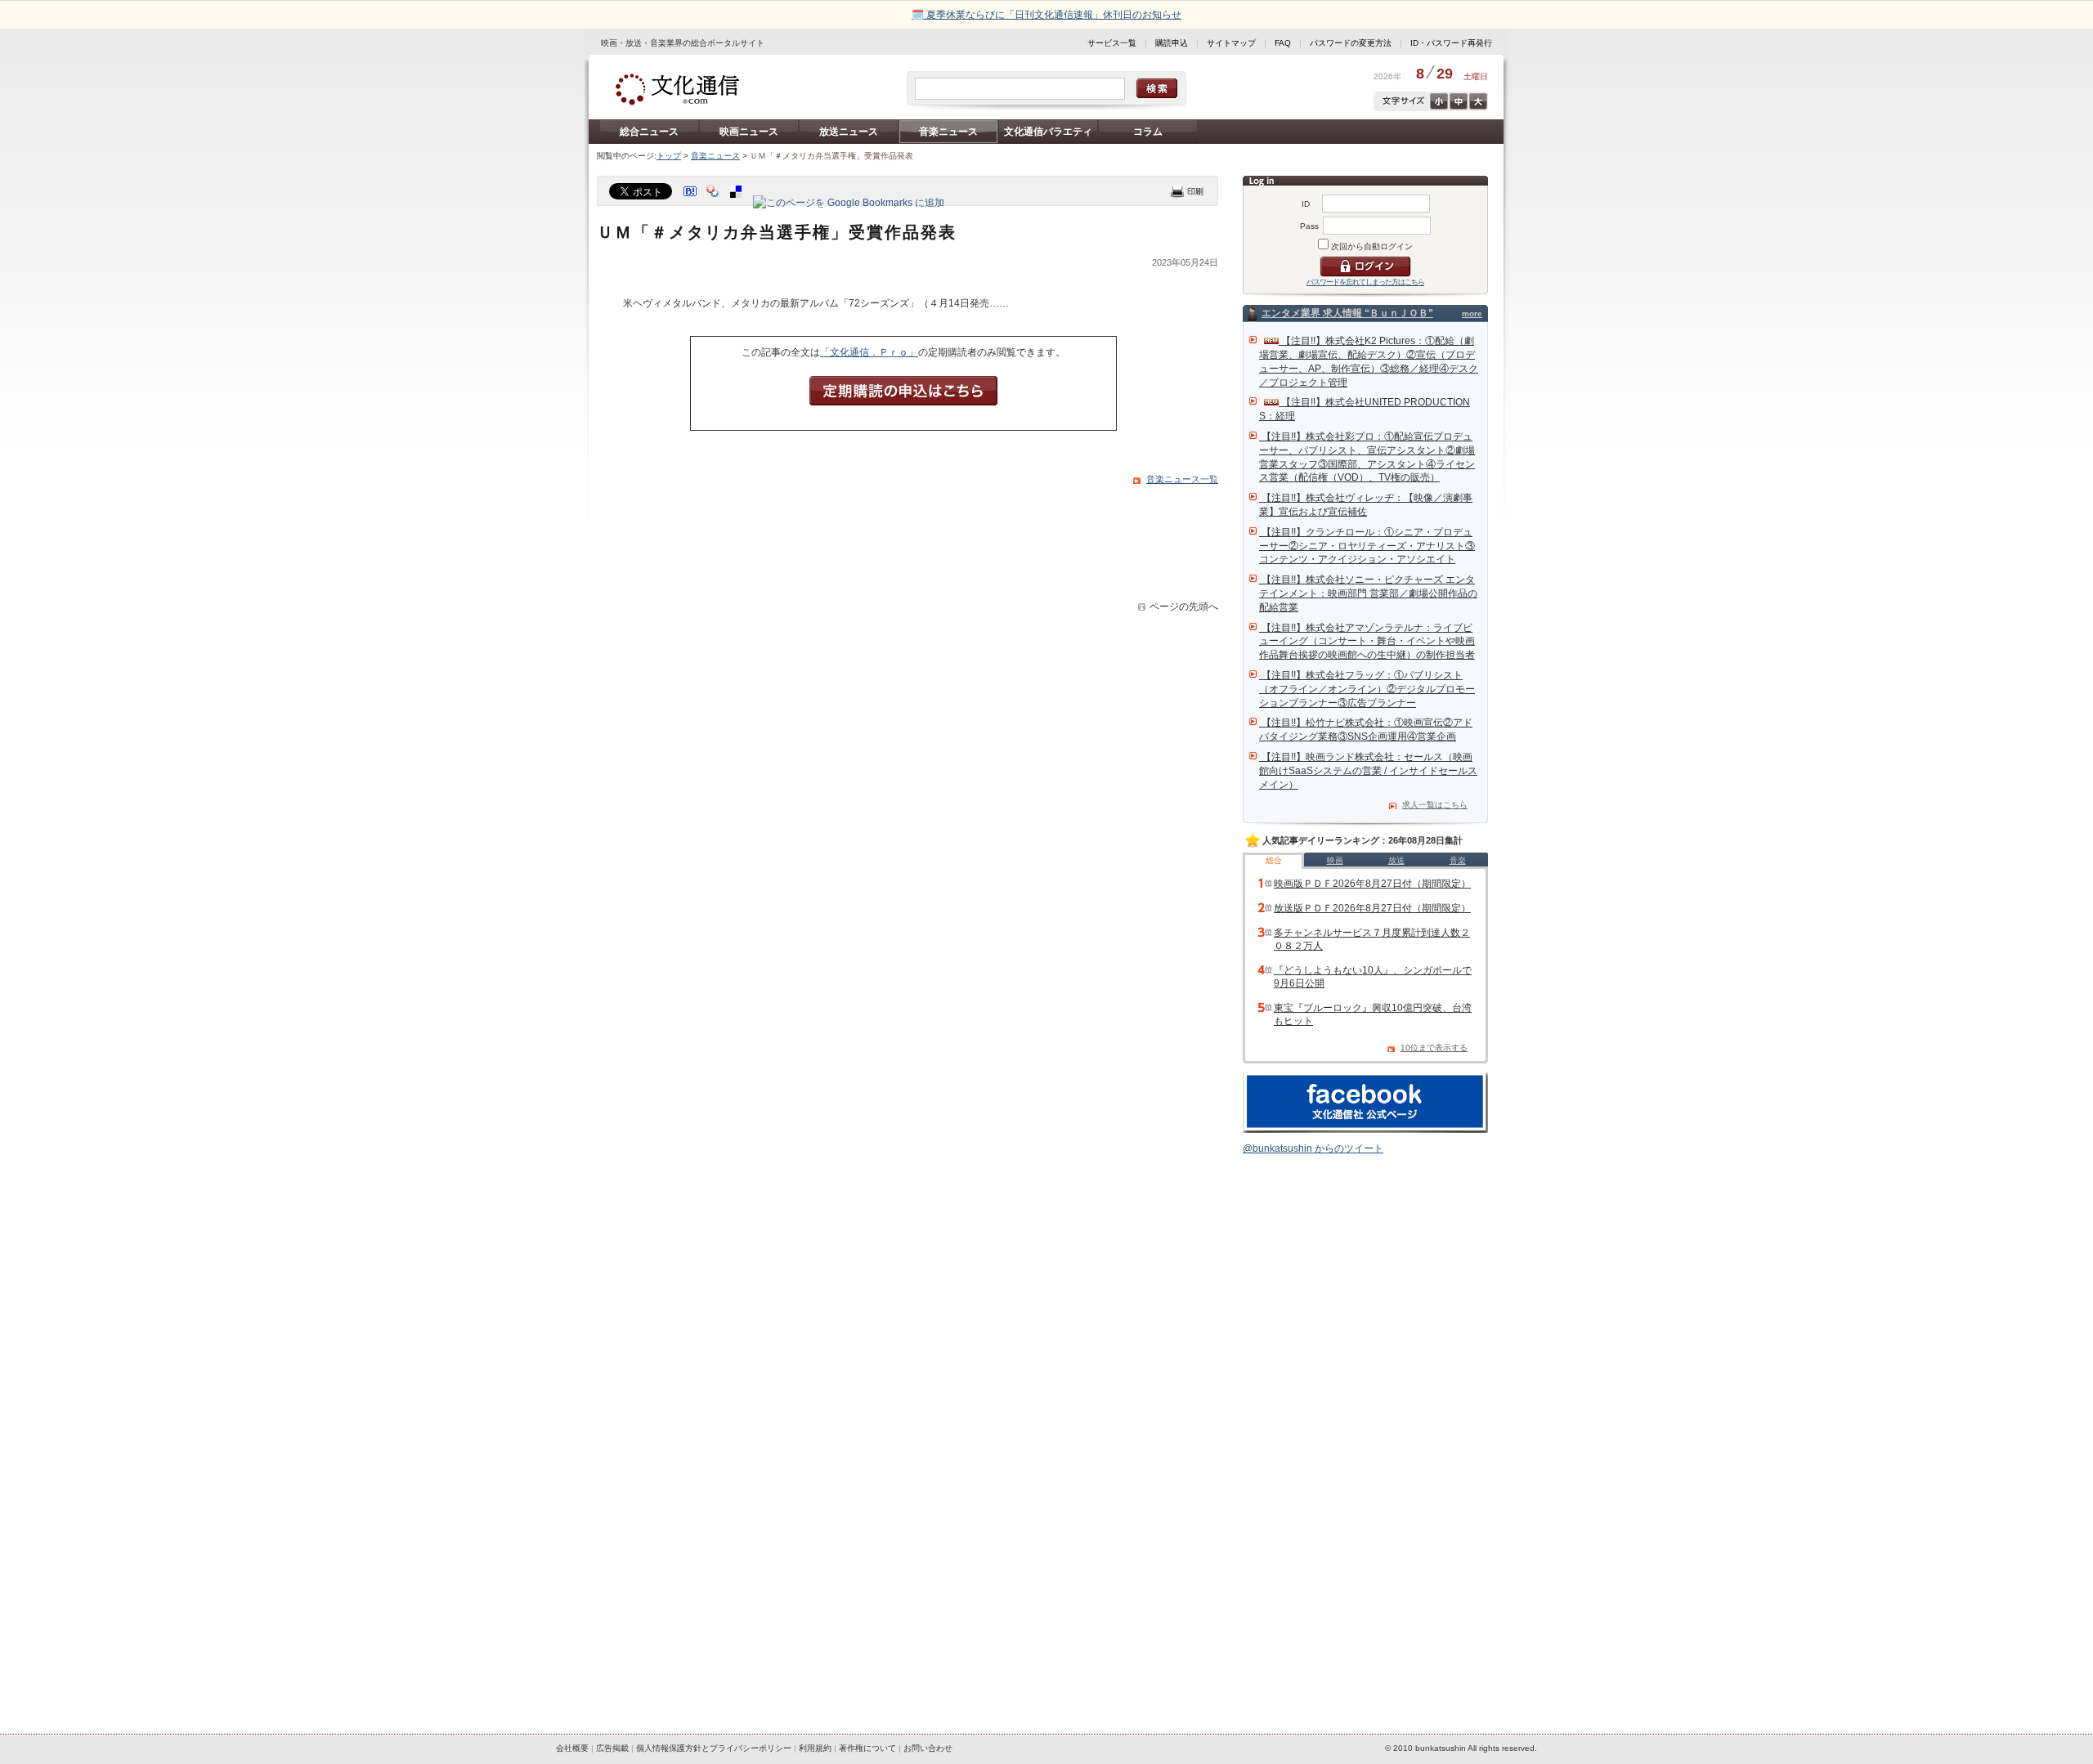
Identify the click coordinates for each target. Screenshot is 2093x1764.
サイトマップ (1231, 43)
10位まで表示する (1434, 1048)
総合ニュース (649, 132)
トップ (669, 156)
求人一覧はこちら (1435, 805)
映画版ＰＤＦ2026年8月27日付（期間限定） (1372, 884)
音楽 (1458, 860)
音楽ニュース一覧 (1182, 479)
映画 (1335, 860)
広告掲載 (612, 1748)
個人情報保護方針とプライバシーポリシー (714, 1748)
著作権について (867, 1748)
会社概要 (572, 1748)
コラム (1148, 132)
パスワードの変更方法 (1351, 43)
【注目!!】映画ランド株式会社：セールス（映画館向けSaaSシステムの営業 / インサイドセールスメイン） (1368, 771)
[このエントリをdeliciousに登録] (737, 203)
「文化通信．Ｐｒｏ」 (869, 352)
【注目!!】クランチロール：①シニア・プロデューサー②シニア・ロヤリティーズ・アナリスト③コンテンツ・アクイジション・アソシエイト (1367, 546)
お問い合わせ (928, 1748)
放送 (1396, 860)
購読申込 (1172, 43)
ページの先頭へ (1184, 607)
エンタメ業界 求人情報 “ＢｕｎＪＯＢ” (1347, 313)
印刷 (1187, 191)
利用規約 (815, 1748)
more (1472, 313)
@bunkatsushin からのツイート (1313, 1148)
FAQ (1283, 43)
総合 (1274, 860)
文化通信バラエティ (1048, 132)
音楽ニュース (948, 132)
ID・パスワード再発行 (1451, 43)
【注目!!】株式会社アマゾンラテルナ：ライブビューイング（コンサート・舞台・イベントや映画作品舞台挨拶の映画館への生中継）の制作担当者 (1367, 642)
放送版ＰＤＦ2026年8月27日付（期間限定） (1372, 908)
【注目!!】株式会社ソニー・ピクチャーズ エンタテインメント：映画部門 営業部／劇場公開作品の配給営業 (1368, 593)
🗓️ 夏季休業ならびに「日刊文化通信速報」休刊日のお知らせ (1046, 15)
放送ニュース (849, 132)
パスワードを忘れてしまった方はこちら (1365, 282)
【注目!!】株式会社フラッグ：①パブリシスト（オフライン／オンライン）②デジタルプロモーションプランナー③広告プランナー (1367, 689)
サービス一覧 (1112, 43)
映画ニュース (749, 132)
